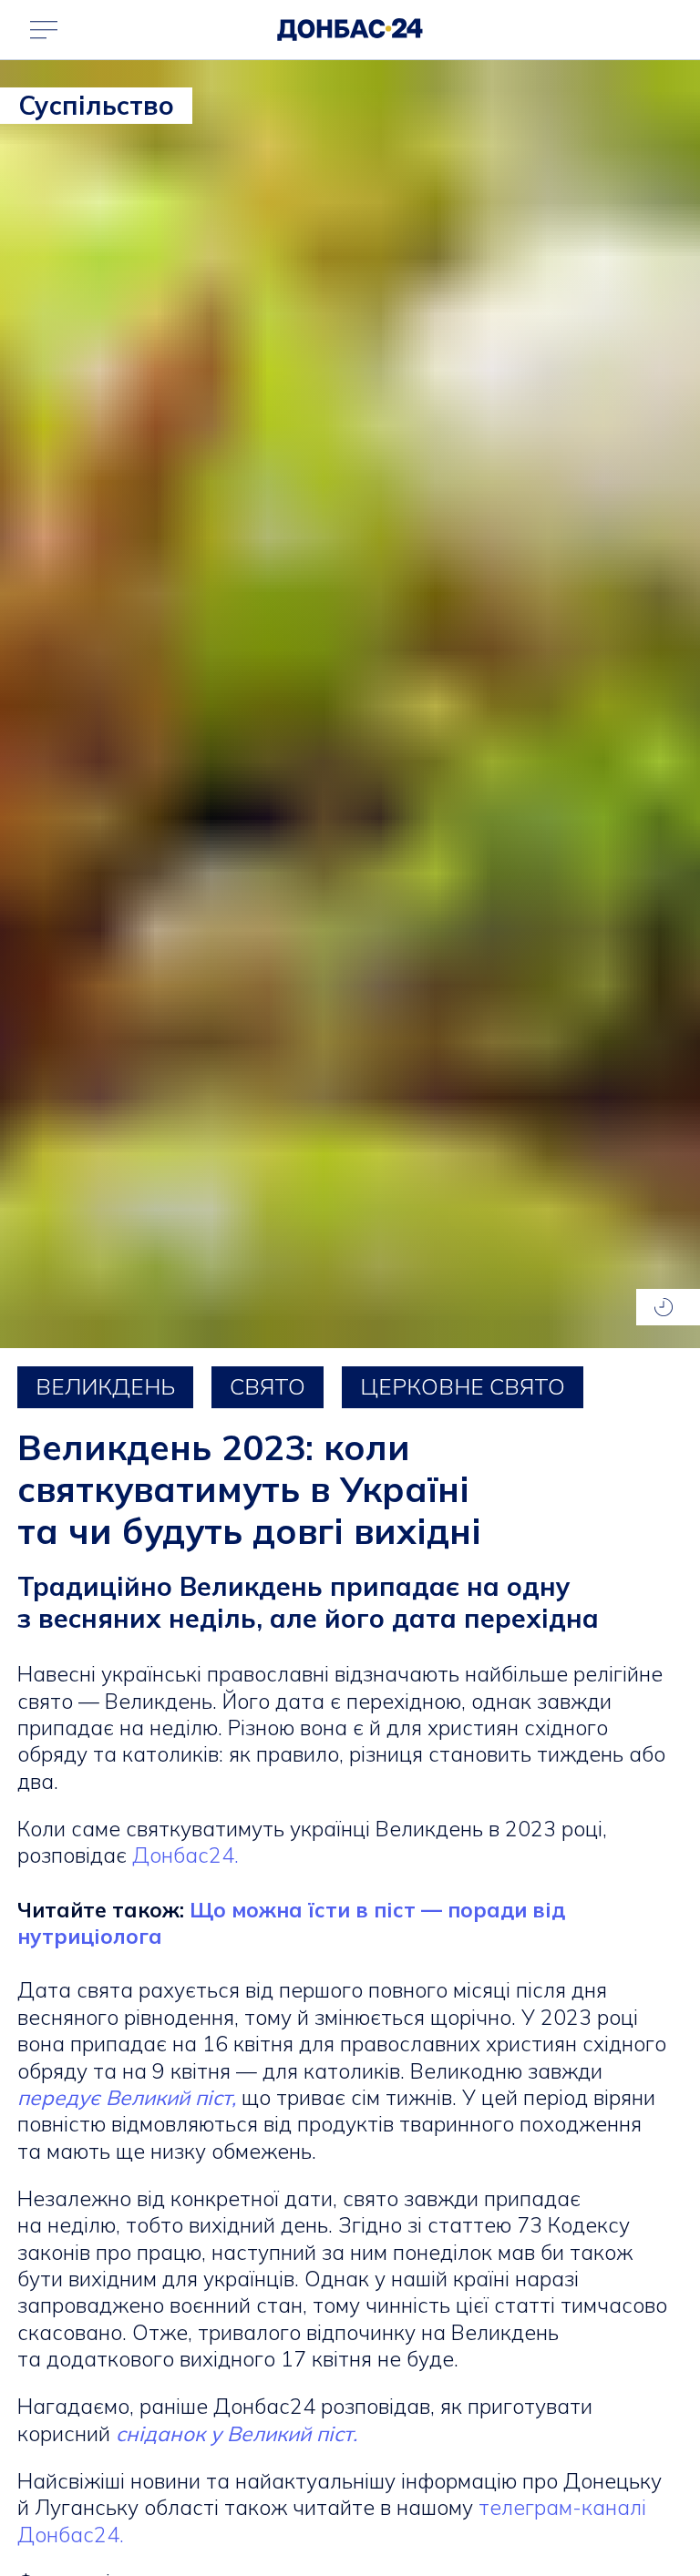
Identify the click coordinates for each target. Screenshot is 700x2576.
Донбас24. (185, 1855)
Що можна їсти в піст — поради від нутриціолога (291, 1923)
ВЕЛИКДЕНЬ (105, 1386)
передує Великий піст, (127, 2097)
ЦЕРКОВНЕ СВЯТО (463, 1386)
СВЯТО (268, 1386)
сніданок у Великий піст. (237, 2433)
